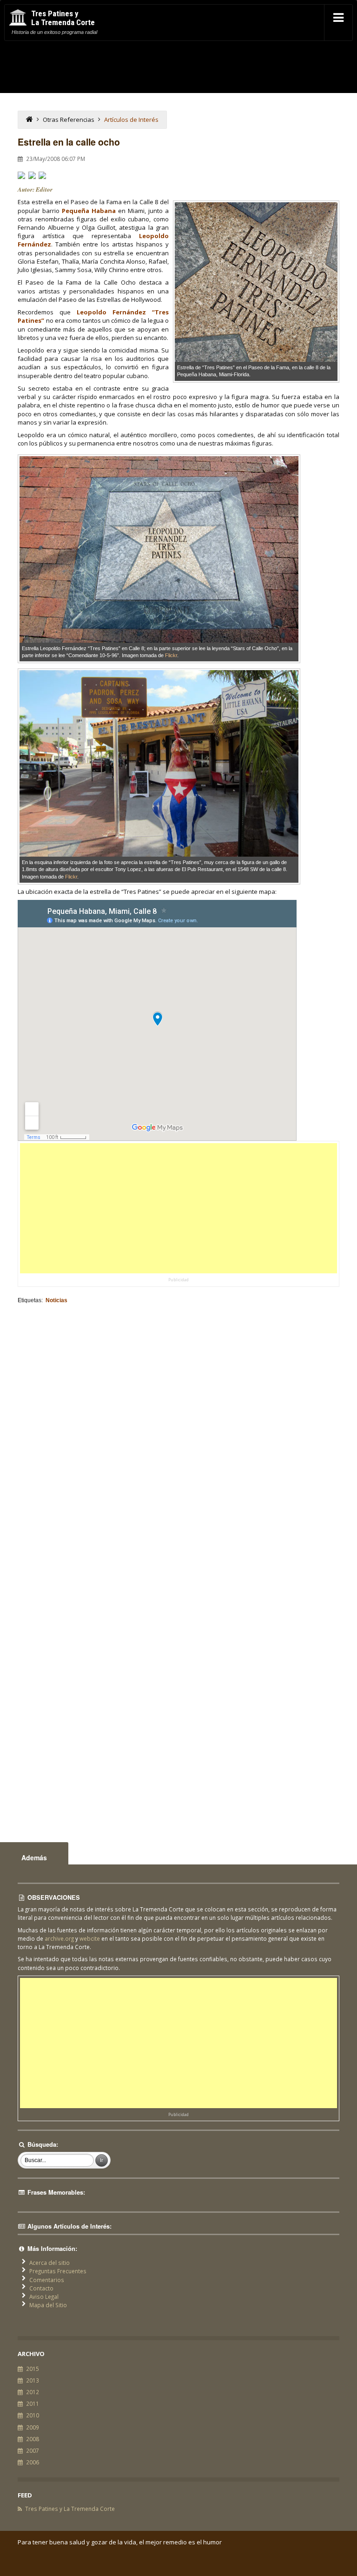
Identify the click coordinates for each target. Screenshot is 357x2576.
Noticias (56, 1300)
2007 (33, 2450)
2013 (33, 2380)
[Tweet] (32, 175)
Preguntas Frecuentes (58, 2271)
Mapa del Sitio (48, 2305)
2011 (33, 2403)
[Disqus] (178, 1433)
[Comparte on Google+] (42, 175)
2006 (33, 2462)
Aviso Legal (44, 2296)
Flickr (171, 655)
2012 (33, 2392)
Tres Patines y (63, 18)
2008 (33, 2439)
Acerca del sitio (50, 2263)
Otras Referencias (69, 120)
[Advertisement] (179, 1208)
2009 (33, 2427)
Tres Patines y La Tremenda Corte (70, 2509)
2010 (33, 2415)
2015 (33, 2369)
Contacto (41, 2288)
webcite (90, 1938)
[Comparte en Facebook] (21, 175)
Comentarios (47, 2280)
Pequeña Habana (89, 211)
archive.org (59, 1938)
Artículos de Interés (131, 120)
